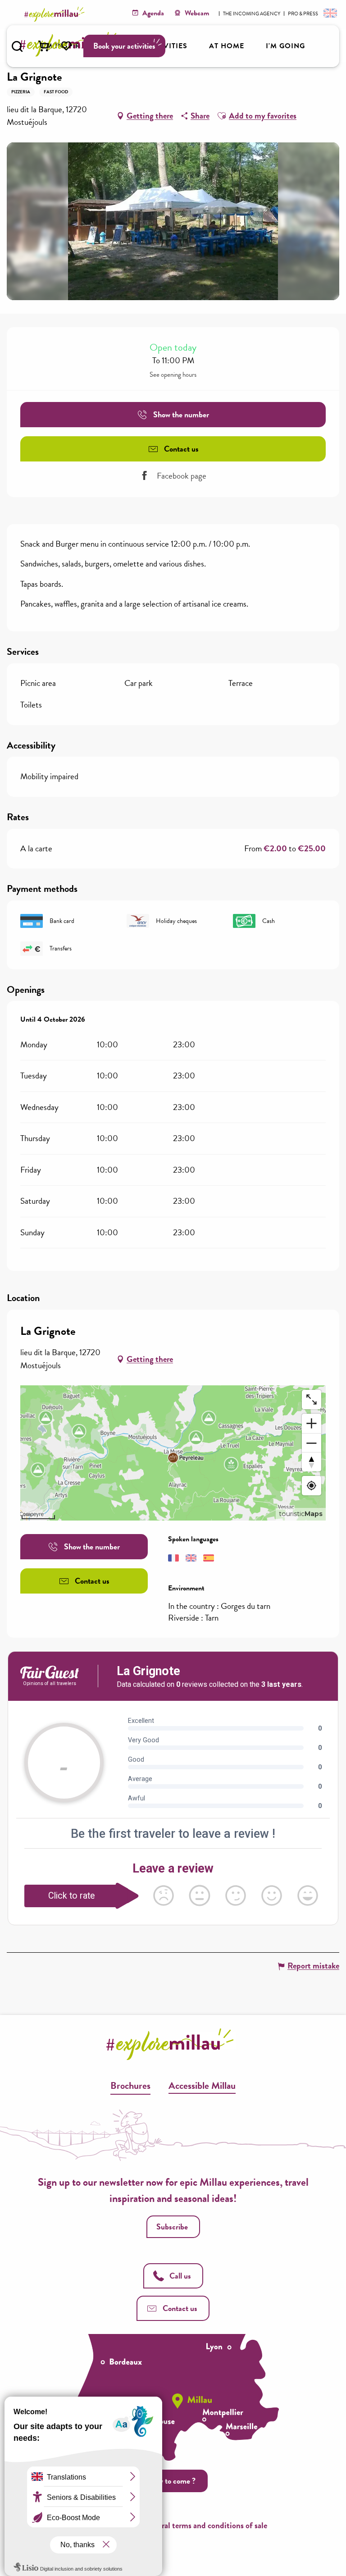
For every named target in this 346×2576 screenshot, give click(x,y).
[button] (17, 46)
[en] (329, 13)
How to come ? (172, 2481)
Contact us (180, 2308)
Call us (180, 2276)
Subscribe (172, 2227)
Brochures (130, 2085)
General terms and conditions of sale (205, 2525)
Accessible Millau (202, 2085)
